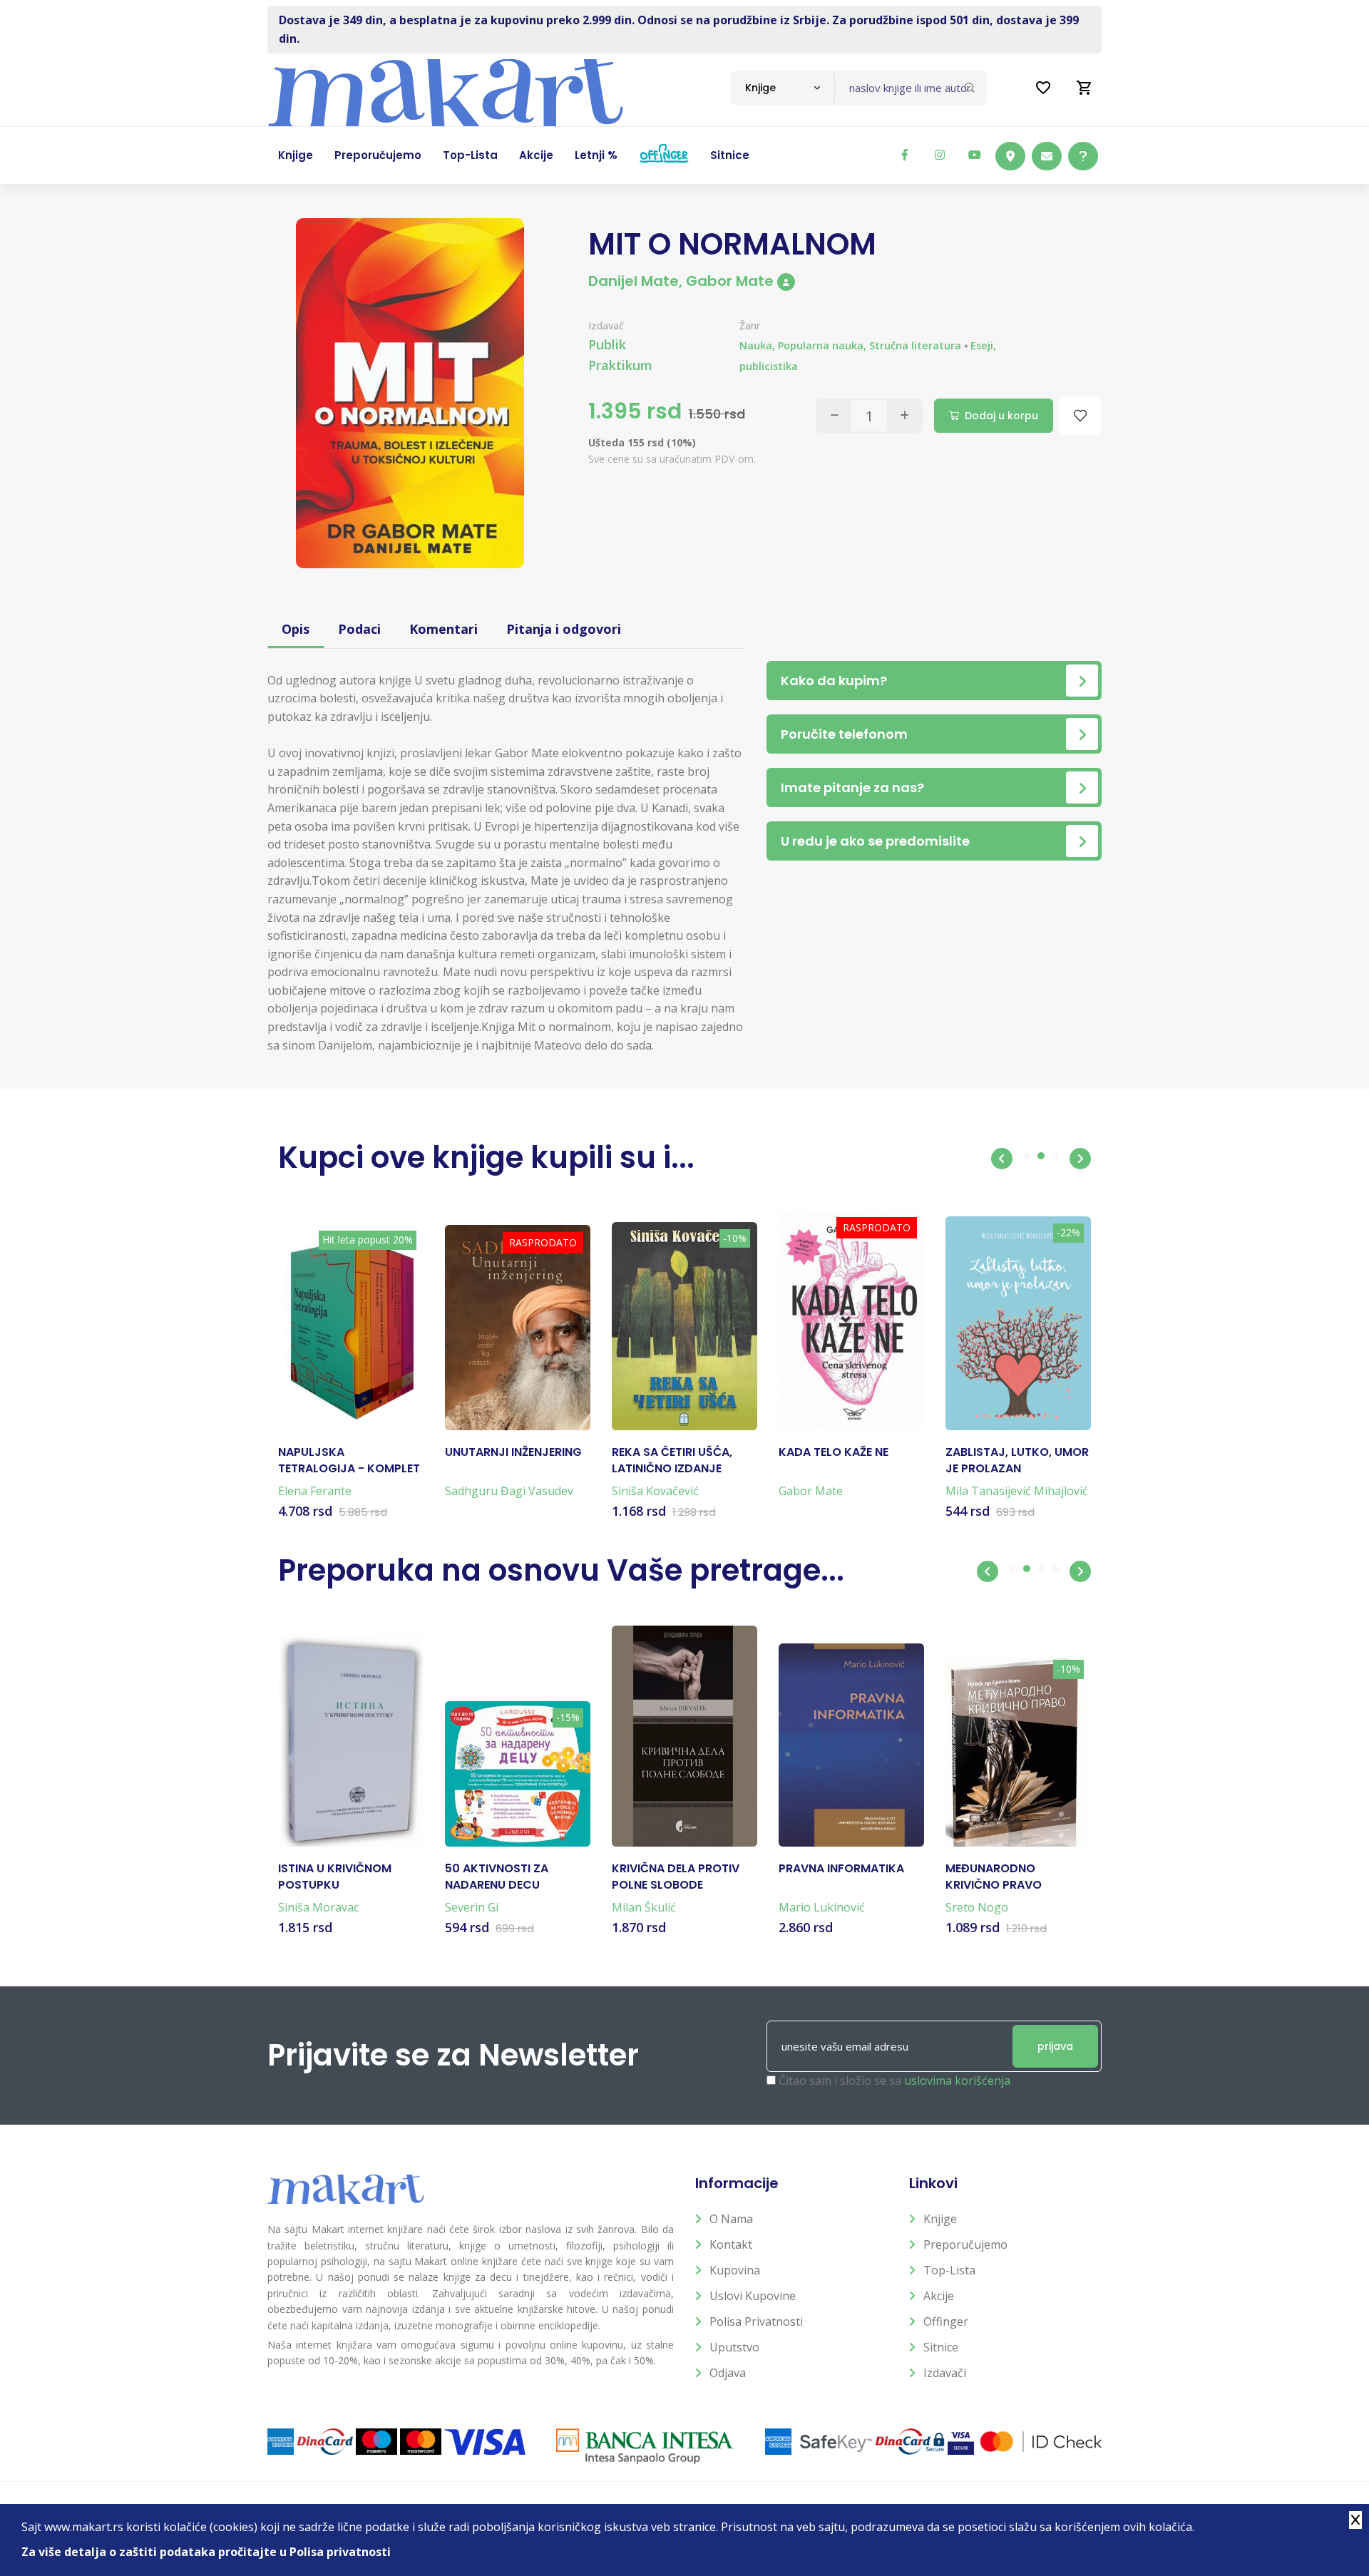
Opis (296, 629)
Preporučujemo (965, 2244)
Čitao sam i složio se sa (894, 2080)
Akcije (939, 2296)
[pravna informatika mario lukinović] (851, 1745)
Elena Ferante (315, 1491)
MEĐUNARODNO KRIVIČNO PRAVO (994, 1877)
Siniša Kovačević (655, 1491)
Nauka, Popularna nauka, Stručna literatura (850, 345)
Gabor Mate (730, 281)
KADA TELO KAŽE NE (834, 1452)
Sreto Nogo (977, 1907)
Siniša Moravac (318, 1907)
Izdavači (945, 2373)
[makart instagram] (940, 155)
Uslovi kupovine (753, 2296)
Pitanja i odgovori (564, 629)
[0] (1085, 88)
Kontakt (731, 2244)
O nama (731, 2219)
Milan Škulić (644, 1907)
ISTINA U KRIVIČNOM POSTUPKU (335, 1877)
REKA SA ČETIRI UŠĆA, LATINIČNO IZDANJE (672, 1460)
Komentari (443, 629)
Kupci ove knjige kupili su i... (486, 1158)
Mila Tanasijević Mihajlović (1017, 1491)
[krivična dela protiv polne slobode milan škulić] (684, 1736)
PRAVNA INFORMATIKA (841, 1869)
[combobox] (783, 88)
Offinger (946, 2321)
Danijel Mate (634, 281)
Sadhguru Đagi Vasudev (509, 1491)
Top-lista (949, 2270)
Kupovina (735, 2270)
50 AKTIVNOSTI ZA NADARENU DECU (497, 1877)
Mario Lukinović (822, 1907)
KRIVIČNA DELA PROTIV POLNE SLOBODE (676, 1877)
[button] (1002, 1159)
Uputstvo (734, 2347)
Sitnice (941, 2347)
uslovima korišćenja (957, 2080)
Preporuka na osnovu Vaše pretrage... (561, 1570)
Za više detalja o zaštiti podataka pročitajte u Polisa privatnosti (206, 2552)
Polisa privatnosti (756, 2321)
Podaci (359, 629)
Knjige (940, 2219)
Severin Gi (472, 1907)
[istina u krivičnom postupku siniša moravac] (351, 1741)
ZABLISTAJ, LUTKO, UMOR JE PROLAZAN (1017, 1460)
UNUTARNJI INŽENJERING (513, 1452)
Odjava (728, 2373)
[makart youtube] (975, 155)
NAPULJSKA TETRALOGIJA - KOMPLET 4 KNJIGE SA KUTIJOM (349, 1461)
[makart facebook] (905, 155)
